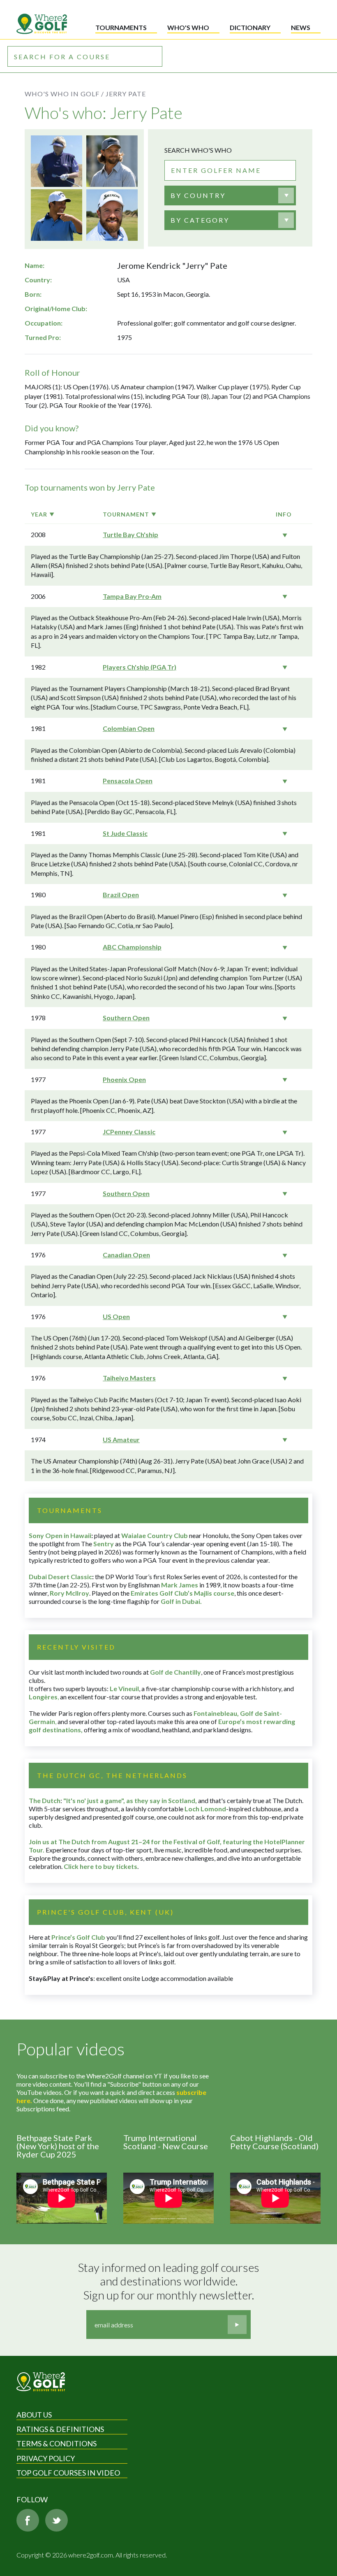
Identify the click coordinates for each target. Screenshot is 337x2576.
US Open (116, 1316)
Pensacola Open (128, 781)
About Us (34, 2415)
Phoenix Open (124, 1079)
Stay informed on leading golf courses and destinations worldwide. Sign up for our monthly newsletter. (170, 2281)
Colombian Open (129, 728)
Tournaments (121, 27)
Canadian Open (126, 1255)
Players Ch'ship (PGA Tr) (140, 667)
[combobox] (230, 195)
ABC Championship (132, 947)
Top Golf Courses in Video (68, 2473)
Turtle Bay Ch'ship (130, 534)
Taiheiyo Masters (129, 1378)
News (301, 27)
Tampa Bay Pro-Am (132, 596)
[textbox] (198, 195)
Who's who (188, 27)
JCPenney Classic (129, 1132)
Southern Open (126, 1018)
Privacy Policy (46, 2458)
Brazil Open (121, 895)
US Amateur (121, 1439)
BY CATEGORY (200, 220)
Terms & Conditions (57, 2443)
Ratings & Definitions (60, 2429)
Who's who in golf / (64, 94)
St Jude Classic (125, 833)
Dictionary (250, 27)
